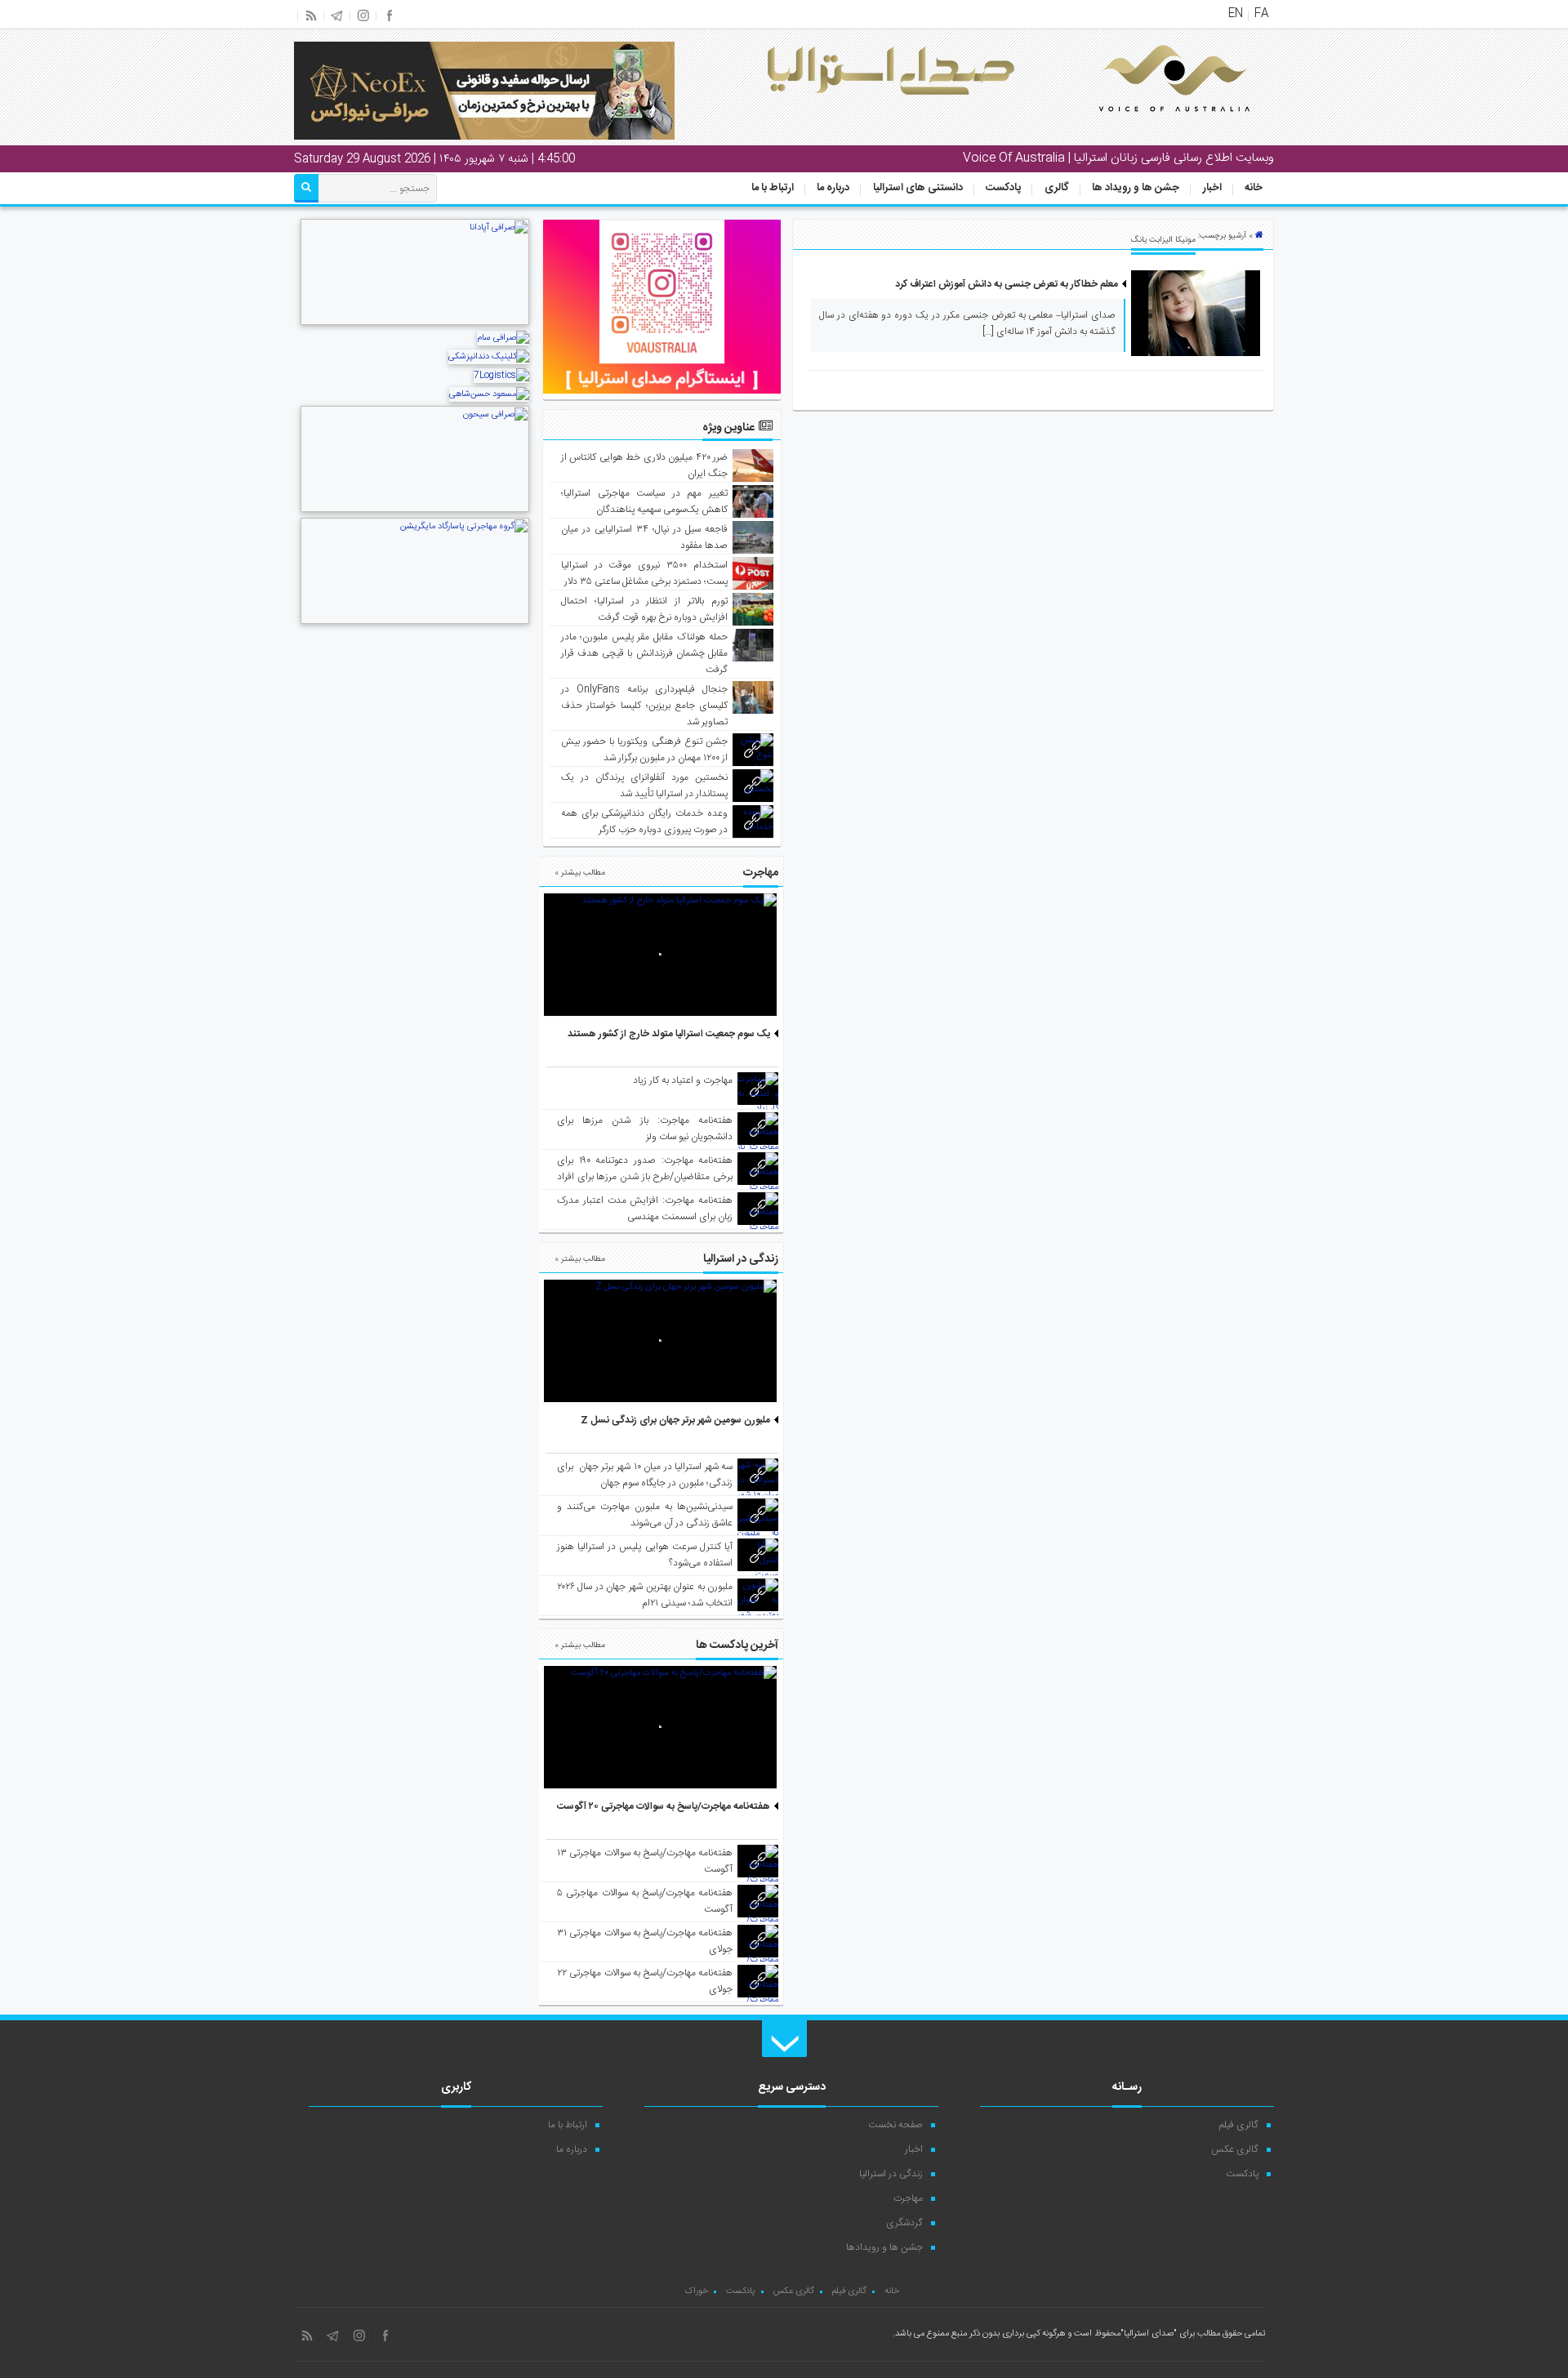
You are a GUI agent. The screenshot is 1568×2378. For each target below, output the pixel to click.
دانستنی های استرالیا (918, 188)
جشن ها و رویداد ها (1136, 188)
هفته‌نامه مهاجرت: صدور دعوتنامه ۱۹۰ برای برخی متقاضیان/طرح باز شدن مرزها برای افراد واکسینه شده (645, 1177)
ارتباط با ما (773, 188)
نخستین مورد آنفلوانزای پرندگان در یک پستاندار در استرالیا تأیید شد (645, 786)
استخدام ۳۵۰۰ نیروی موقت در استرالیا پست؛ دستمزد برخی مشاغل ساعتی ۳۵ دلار (645, 573)
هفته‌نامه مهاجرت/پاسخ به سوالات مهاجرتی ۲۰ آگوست (664, 1806)
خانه (1254, 188)
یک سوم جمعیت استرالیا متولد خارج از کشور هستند (669, 1034)
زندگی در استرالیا (891, 2174)
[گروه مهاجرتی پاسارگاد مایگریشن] (415, 622)
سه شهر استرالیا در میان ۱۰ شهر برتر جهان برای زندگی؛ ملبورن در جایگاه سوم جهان (645, 1475)
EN (1236, 14)
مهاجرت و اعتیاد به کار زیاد (683, 1080)
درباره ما (833, 188)
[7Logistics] (501, 376)
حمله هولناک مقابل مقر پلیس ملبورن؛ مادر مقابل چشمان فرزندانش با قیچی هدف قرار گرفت (645, 653)
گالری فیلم (1239, 2125)
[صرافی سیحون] (415, 510)
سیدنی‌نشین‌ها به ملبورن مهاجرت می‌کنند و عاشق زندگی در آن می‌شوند (645, 1515)
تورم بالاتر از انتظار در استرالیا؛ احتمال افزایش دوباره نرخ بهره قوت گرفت (645, 609)
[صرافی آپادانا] (415, 323)
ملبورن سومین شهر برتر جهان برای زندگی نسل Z (675, 1420)
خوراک (696, 2291)
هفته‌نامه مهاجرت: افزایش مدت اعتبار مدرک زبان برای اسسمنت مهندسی (645, 1209)
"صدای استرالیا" (1149, 2334)
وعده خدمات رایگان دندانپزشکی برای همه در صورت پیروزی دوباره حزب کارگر (645, 822)
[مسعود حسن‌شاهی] (489, 394)
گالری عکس (1235, 2149)
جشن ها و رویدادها (884, 2247)
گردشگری (904, 2223)
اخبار (1212, 188)
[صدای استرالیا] (1151, 124)
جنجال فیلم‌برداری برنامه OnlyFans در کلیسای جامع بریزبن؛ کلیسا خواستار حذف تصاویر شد (645, 706)
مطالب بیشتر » (580, 873)
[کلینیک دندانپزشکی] (489, 357)
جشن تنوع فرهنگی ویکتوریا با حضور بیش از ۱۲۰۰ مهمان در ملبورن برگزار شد (645, 750)
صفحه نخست (895, 2125)
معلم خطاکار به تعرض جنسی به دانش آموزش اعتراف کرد (1007, 284)
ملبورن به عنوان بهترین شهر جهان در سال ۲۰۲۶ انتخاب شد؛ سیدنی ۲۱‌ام (645, 1595)
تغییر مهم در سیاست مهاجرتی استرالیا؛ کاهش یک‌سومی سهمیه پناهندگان (645, 501)
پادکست (1003, 188)
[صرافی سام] (503, 338)
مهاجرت (908, 2198)
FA (1261, 14)
